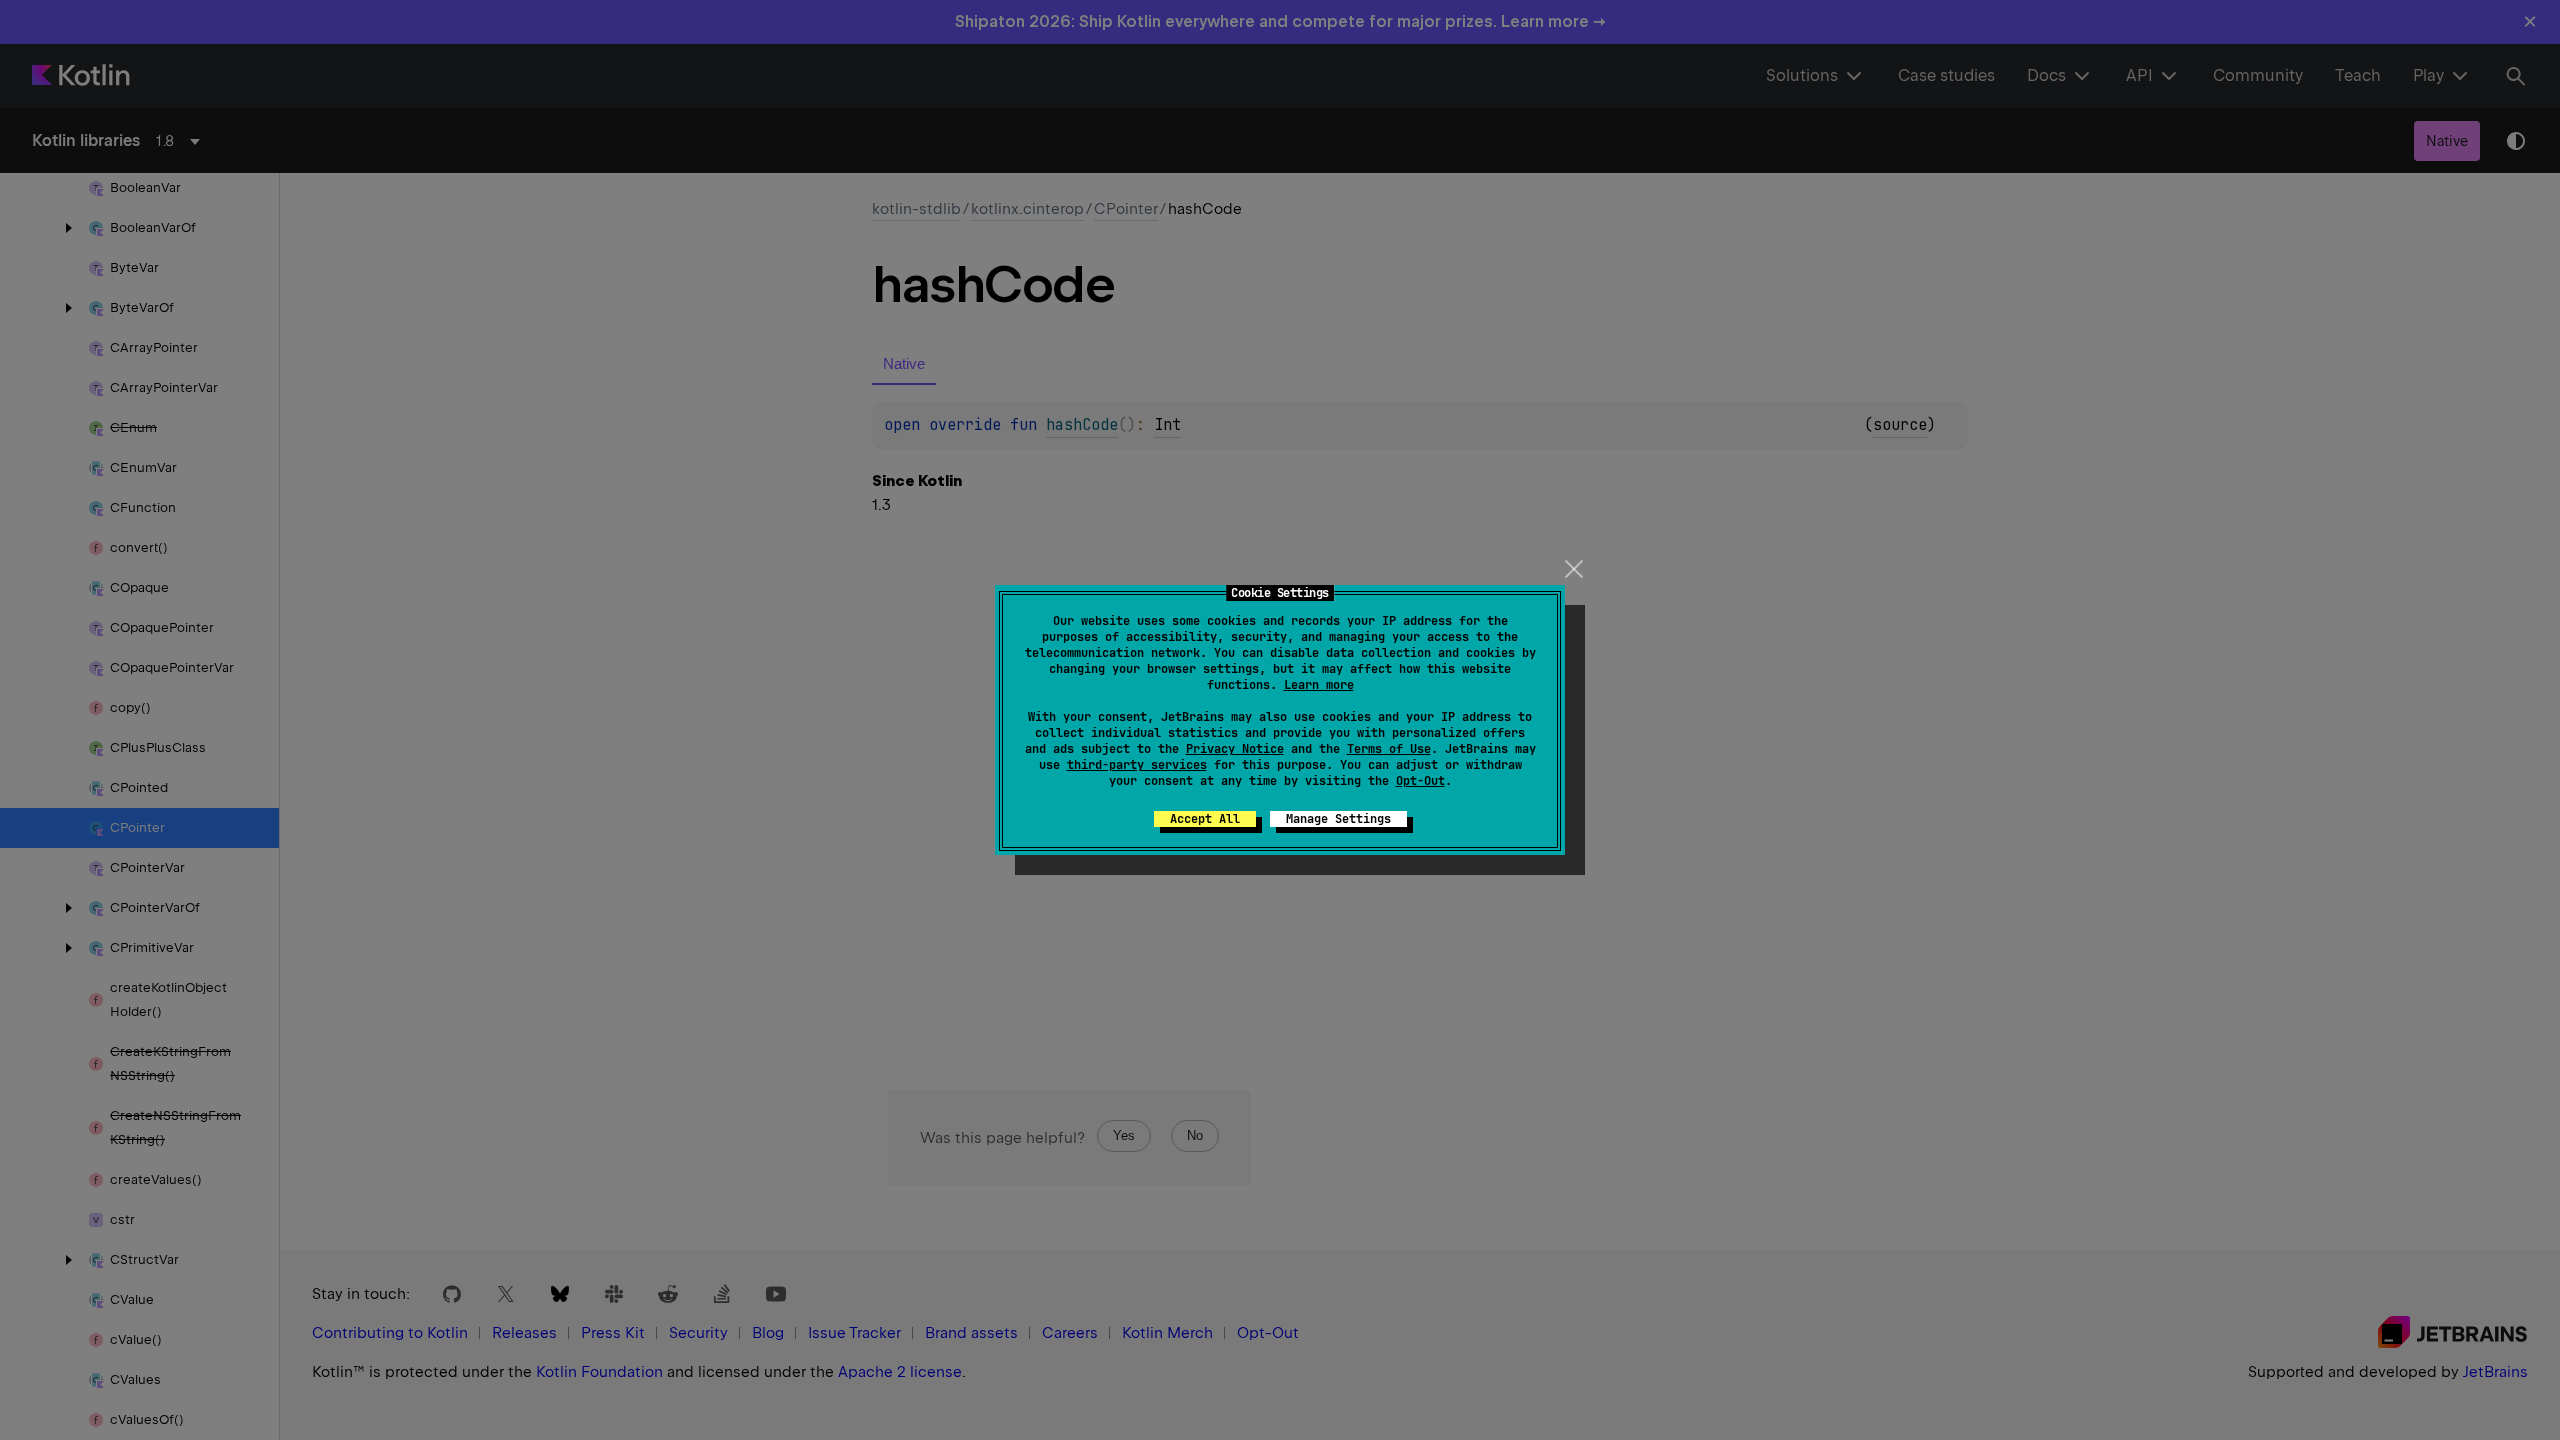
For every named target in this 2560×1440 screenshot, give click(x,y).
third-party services (1137, 765)
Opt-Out (1420, 781)
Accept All (1205, 819)
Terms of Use (1389, 749)
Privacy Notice (1235, 749)
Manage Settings (1338, 819)
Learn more (1319, 685)
